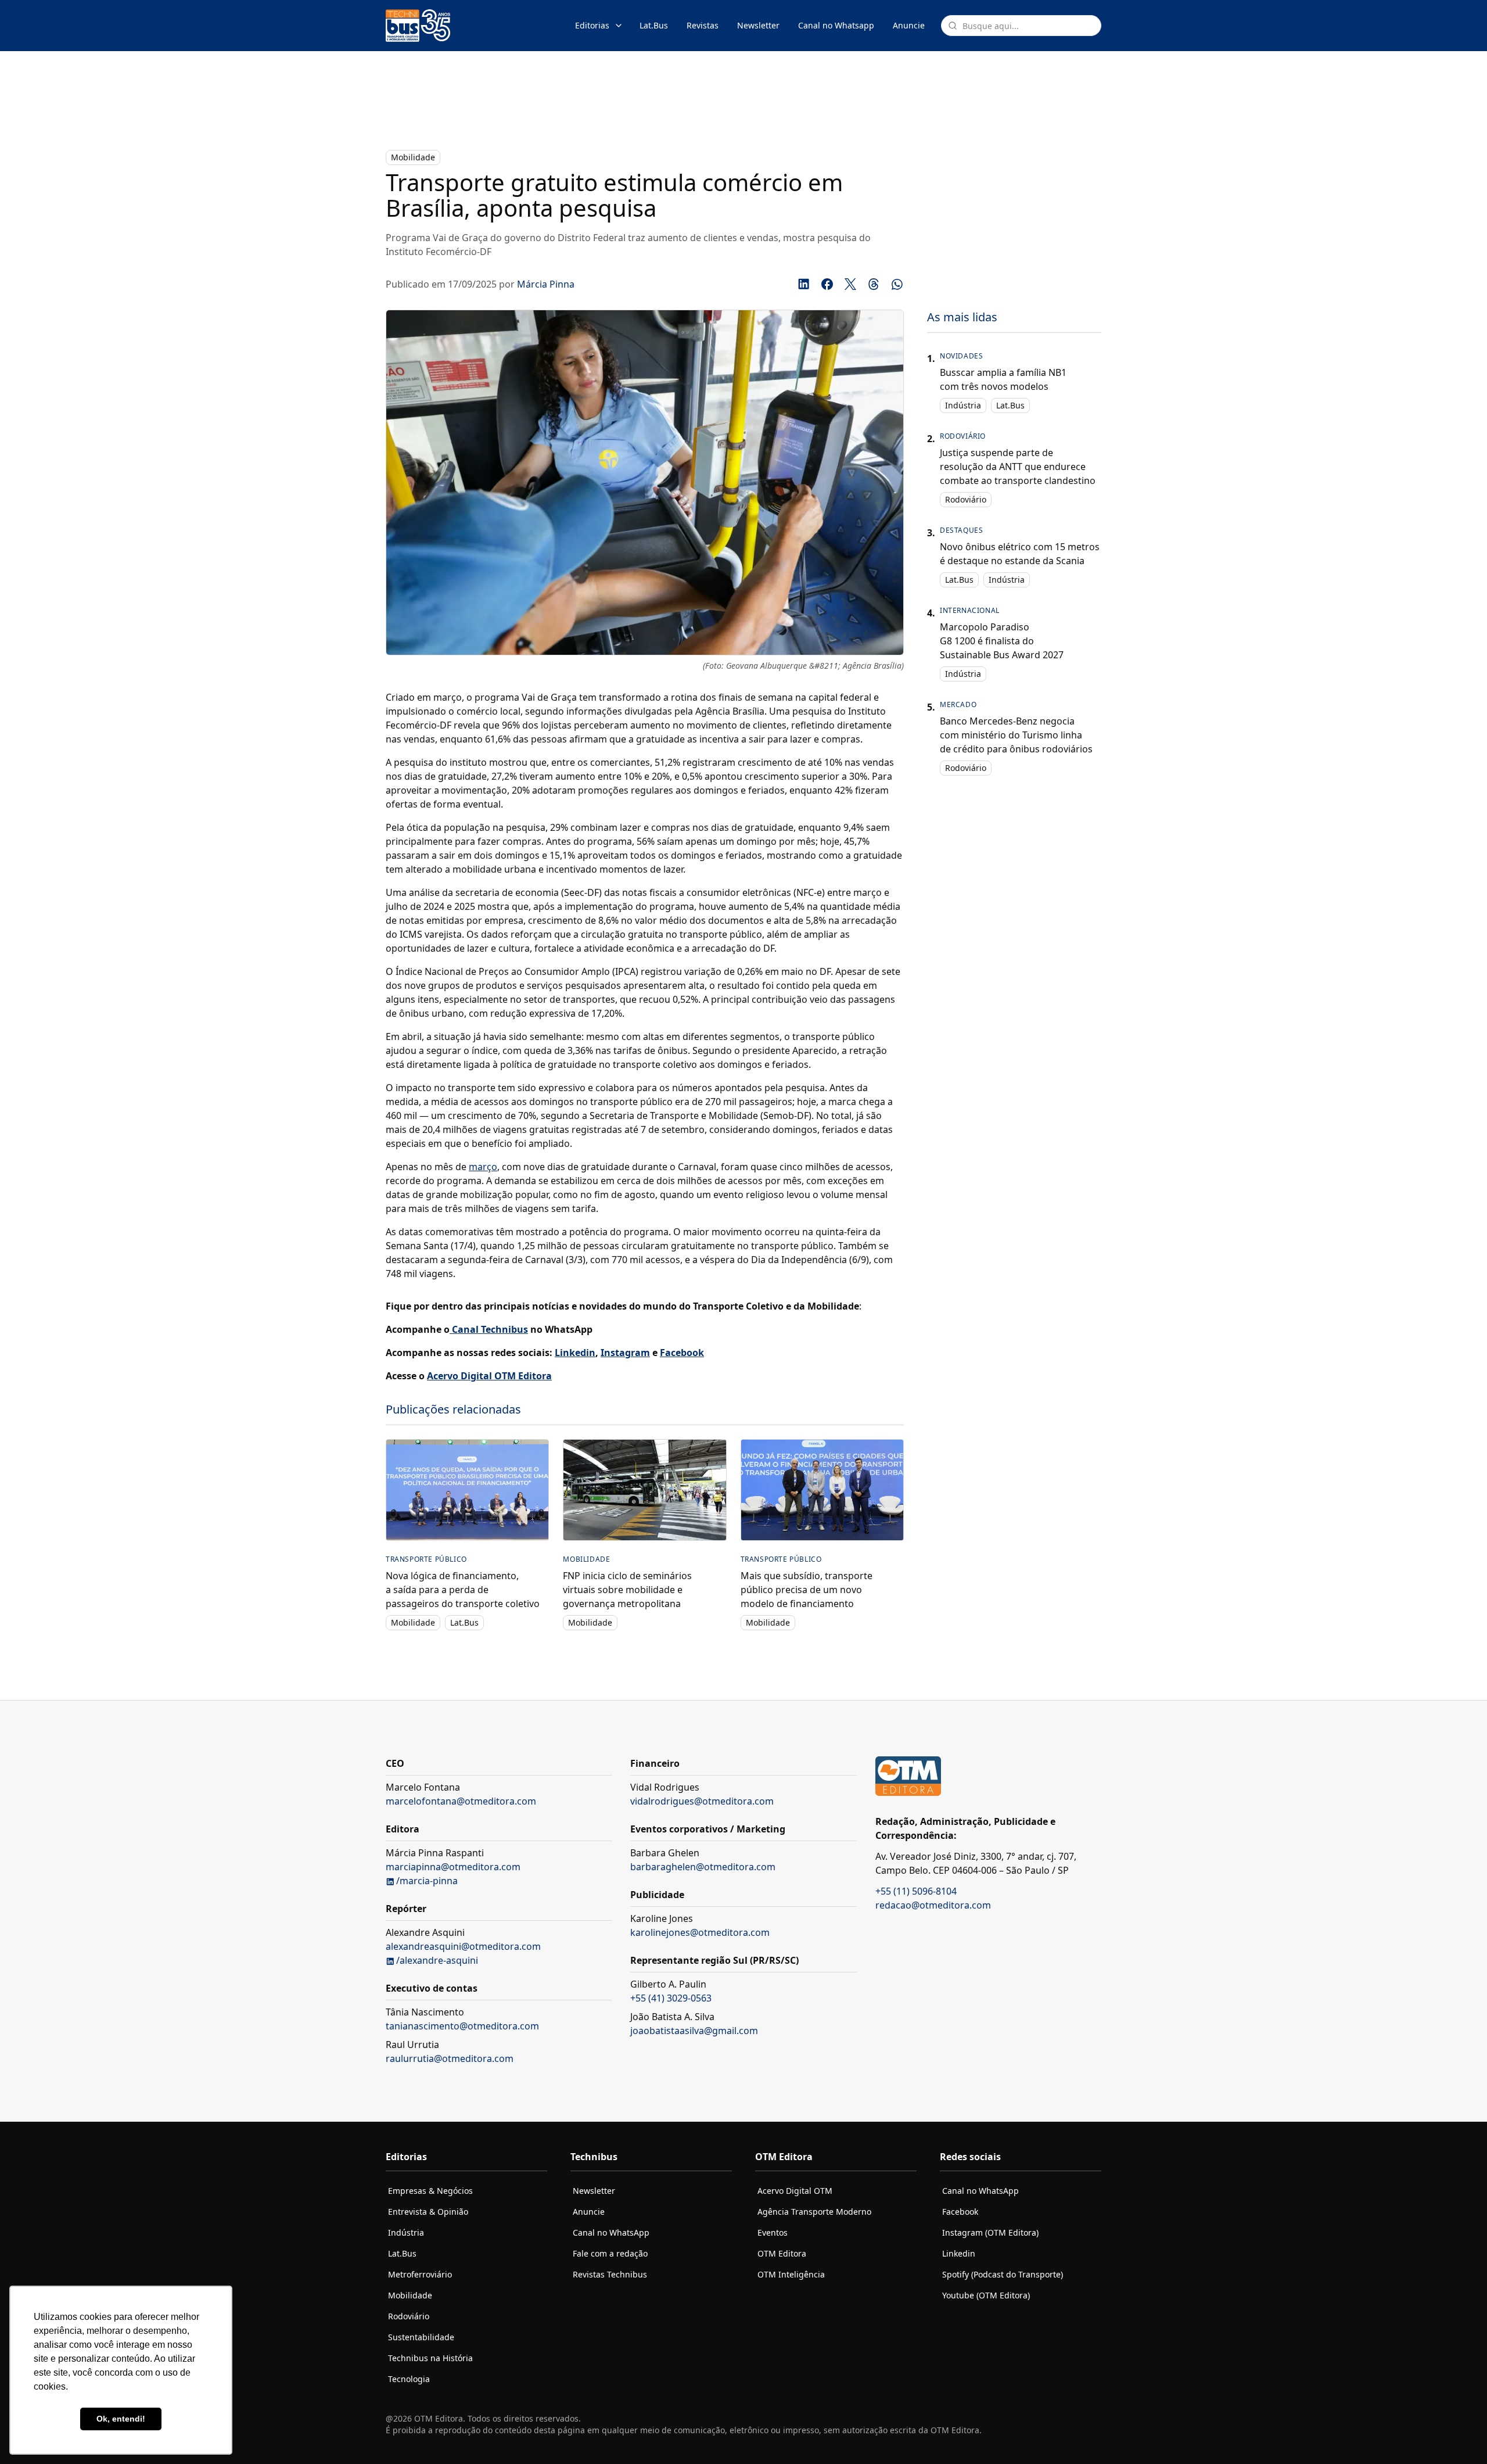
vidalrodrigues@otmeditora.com (702, 1801)
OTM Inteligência (791, 2274)
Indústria (963, 405)
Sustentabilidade (421, 2337)
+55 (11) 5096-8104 (916, 1891)
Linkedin (959, 2253)
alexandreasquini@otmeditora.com (463, 1946)
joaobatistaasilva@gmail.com (694, 2031)
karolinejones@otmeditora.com (700, 1932)
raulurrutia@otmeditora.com (450, 2058)
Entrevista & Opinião (428, 2212)
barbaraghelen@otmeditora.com (703, 1867)
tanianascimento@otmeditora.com (462, 2026)
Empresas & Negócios (430, 2191)
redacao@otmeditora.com (933, 1905)
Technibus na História (430, 2358)
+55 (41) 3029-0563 (671, 1998)
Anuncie (909, 25)
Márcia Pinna (546, 284)
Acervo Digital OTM (795, 2191)
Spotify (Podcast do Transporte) (1003, 2274)
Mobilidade (413, 157)
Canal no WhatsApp (611, 2232)
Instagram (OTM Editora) (990, 2232)
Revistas (703, 25)
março (483, 1167)
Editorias (592, 25)
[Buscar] (953, 26)
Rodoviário (966, 499)
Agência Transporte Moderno (814, 2212)
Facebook (960, 2212)
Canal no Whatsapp (836, 25)
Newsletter (758, 25)
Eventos (773, 2232)
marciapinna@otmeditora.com (453, 1867)
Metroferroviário (420, 2274)
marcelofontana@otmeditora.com (461, 1801)
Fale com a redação (610, 2253)
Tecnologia (409, 2379)
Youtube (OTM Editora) (986, 2295)
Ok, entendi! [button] (121, 2419)
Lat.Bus (654, 25)
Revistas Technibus (610, 2274)
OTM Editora (782, 2253)
